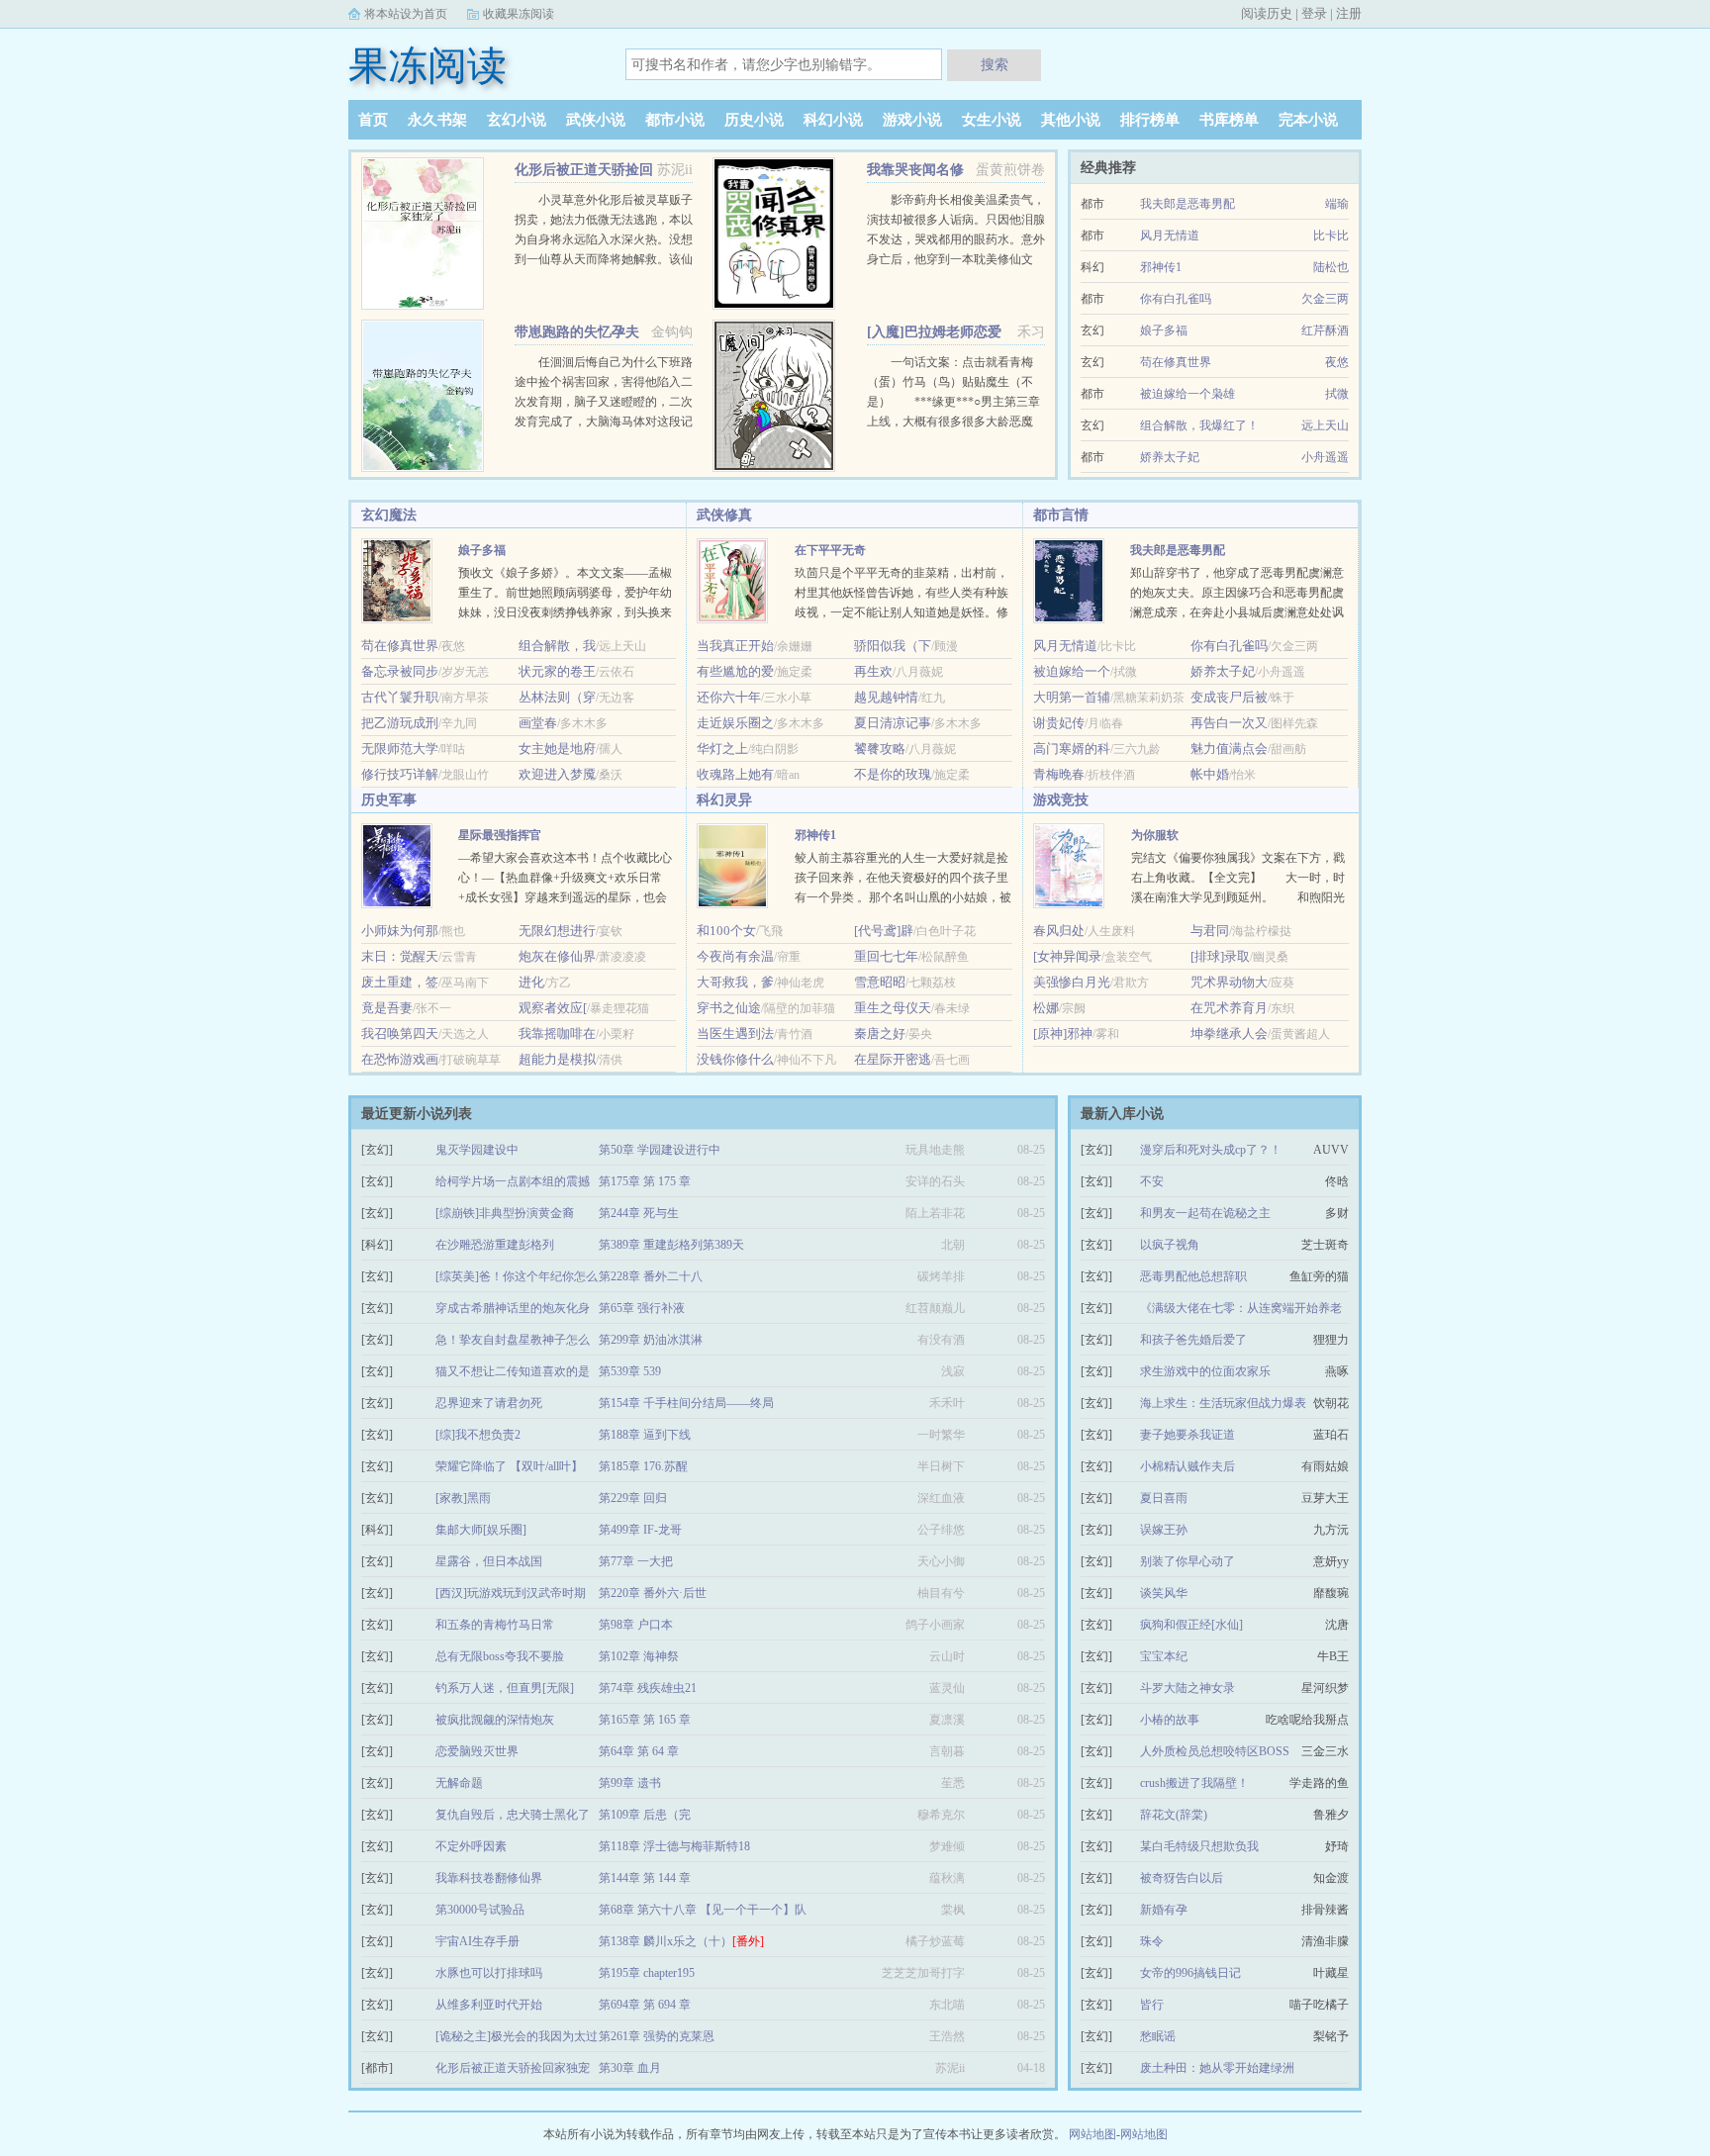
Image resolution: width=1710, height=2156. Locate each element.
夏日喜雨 (1164, 1498)
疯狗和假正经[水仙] (1191, 1625)
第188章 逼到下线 (645, 1435)
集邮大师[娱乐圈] (481, 1530)
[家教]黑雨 (463, 1498)
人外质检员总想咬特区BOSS (1215, 1751)
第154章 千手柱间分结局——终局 (686, 1403)
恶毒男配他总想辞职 (1193, 1276)
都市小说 (675, 120)
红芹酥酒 (1325, 330)
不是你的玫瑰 (893, 774)
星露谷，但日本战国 (489, 1561)
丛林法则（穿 (557, 697)
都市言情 (1061, 515)
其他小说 (1071, 120)
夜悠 (1337, 362)
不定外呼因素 (471, 1846)
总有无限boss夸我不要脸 (500, 1656)
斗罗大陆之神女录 (1187, 1688)
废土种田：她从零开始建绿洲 (1217, 2068)
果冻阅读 (427, 66)
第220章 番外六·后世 (653, 1593)
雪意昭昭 (880, 982)
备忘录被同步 (400, 671)
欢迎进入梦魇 (557, 774)
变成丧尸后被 (1229, 697)
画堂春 (538, 723)
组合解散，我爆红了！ (1199, 425)
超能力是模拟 (557, 1059)
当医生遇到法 (735, 1033)
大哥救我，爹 (735, 982)
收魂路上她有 (735, 774)
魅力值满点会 (1229, 749)
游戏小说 (912, 120)
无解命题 (459, 1783)
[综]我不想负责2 (478, 1435)
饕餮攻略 (880, 749)
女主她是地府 (557, 749)
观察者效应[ (553, 1008)
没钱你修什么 (735, 1059)
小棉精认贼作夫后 (1187, 1466)
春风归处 (1059, 931)
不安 (1152, 1181)
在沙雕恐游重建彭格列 (495, 1245)
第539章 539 (630, 1371)
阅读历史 (1267, 13)
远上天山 (1325, 425)
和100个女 (726, 931)
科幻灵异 (724, 800)
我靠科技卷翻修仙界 (489, 1878)
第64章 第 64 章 (639, 1751)
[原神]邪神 (1063, 1033)
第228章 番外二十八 (651, 1276)
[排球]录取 (1220, 956)
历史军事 (389, 800)
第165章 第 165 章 (645, 1720)
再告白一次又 (1229, 723)
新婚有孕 (1164, 1910)
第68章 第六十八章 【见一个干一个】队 (703, 1910)
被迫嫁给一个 (1072, 671)
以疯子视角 (1170, 1245)
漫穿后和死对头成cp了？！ (1211, 1150)
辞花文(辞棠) (1174, 1815)
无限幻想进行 (557, 931)
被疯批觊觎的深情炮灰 (495, 1720)
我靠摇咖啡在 (557, 1033)
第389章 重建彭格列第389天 (671, 1245)
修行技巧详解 (400, 774)
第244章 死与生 (639, 1213)
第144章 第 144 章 (645, 1878)
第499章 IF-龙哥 (640, 1530)
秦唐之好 (880, 1033)
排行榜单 (1150, 120)
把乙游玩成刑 (400, 723)
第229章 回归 (633, 1498)
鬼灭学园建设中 (477, 1150)
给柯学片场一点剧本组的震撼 (513, 1181)
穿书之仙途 (729, 1008)
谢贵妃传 (1059, 723)
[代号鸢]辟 (884, 931)
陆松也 (1331, 267)
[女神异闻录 (1067, 956)
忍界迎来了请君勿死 (489, 1403)
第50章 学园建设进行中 (660, 1150)
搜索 (995, 64)
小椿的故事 (1170, 1720)
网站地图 (1092, 2134)
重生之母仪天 (893, 1008)
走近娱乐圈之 (735, 723)
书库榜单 (1229, 120)
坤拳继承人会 (1229, 1033)
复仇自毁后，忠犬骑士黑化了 (513, 1815)
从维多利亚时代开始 (489, 2005)
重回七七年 (886, 956)
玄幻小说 (517, 120)
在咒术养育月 (1229, 1008)
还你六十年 (729, 697)
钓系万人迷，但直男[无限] (505, 1688)
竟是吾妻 (387, 1008)
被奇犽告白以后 (1182, 1878)
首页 (373, 120)
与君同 (1210, 931)
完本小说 (1308, 120)
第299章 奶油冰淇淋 (651, 1340)
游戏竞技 (1061, 800)
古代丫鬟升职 (400, 697)
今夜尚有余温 (735, 956)
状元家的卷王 (557, 671)
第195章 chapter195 (647, 1973)
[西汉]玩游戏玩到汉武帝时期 (511, 1593)
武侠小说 (596, 120)
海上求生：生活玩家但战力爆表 (1223, 1403)
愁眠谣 (1158, 2036)
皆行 (1152, 2005)
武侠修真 (724, 515)
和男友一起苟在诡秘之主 (1205, 1213)
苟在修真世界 (1176, 362)
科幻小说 (833, 120)
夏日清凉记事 (893, 723)
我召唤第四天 (400, 1033)
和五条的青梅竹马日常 (495, 1625)
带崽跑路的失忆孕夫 (577, 332)
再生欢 (873, 671)
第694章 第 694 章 (645, 2005)
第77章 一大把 (636, 1561)
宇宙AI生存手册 (477, 1941)
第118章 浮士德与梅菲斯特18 (674, 1846)
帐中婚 (1210, 774)
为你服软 (1155, 835)
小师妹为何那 (400, 931)
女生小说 (992, 120)
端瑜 (1337, 204)
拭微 (1337, 394)
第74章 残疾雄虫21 (648, 1688)
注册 (1349, 13)
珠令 (1152, 1941)
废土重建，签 (400, 982)
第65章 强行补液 (642, 1308)
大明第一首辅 (1072, 697)
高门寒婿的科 (1072, 749)
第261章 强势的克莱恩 (657, 2036)
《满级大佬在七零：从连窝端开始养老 (1241, 1308)
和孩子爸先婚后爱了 (1193, 1340)
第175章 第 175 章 (645, 1181)
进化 (531, 982)
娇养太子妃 (1170, 457)
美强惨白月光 (1072, 982)
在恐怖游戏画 (400, 1059)
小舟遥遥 (1325, 457)
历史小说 (754, 120)
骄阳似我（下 (893, 646)
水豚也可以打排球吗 (489, 1973)
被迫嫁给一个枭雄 (1187, 394)
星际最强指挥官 (500, 835)
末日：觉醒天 (400, 956)
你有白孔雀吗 (1176, 299)
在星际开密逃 (893, 1059)
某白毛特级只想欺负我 (1199, 1846)
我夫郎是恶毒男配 (1187, 204)
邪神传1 (1161, 267)
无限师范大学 (400, 749)
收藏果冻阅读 (519, 14)
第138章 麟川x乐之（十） (681, 1941)
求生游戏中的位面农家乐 (1205, 1371)
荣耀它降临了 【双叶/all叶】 (509, 1466)
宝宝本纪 (1164, 1656)
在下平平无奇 (830, 550)
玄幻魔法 (389, 515)
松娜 (1046, 1008)
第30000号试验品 (480, 1910)
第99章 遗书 (630, 1783)
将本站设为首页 (406, 14)
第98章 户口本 (636, 1625)
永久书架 (437, 120)
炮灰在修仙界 (557, 956)
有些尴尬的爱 (735, 671)
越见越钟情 (886, 697)
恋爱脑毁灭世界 (477, 1751)
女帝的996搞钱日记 (1190, 1973)
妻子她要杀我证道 (1187, 1435)
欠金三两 (1325, 299)
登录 (1314, 13)
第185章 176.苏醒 (643, 1466)
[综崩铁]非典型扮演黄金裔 (505, 1213)
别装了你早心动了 (1187, 1561)
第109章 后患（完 (645, 1815)
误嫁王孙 (1164, 1530)
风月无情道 (1170, 235)
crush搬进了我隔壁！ (1194, 1783)
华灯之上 (722, 749)
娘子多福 (1164, 330)
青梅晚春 (1059, 774)
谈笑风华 (1164, 1593)
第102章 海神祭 (639, 1656)
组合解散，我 (557, 646)
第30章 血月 (630, 2068)
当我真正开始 (735, 646)
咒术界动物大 (1229, 982)
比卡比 (1331, 235)
